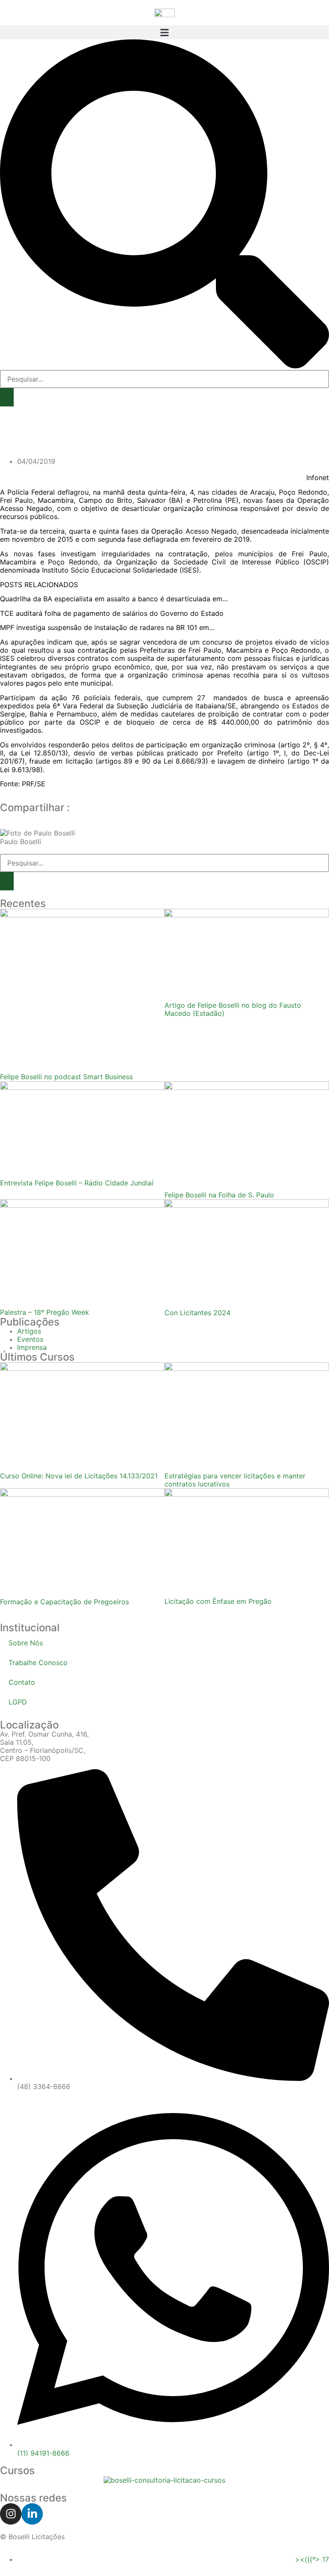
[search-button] (7, 397)
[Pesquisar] (7, 881)
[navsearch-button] (164, 366)
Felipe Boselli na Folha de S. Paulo (219, 1195)
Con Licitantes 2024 (197, 1313)
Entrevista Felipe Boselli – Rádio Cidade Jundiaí (77, 1183)
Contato (22, 1682)
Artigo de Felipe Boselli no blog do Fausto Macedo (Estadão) (233, 1009)
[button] (164, 32)
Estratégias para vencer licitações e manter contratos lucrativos (235, 1480)
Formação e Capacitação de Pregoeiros (64, 1602)
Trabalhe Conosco (38, 1663)
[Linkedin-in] (32, 2514)
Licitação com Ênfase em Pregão (218, 1601)
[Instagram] (11, 2514)
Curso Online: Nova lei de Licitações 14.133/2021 (79, 1476)
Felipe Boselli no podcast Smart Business (66, 1077)
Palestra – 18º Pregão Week (45, 1312)
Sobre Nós (26, 1643)
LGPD (18, 1702)
